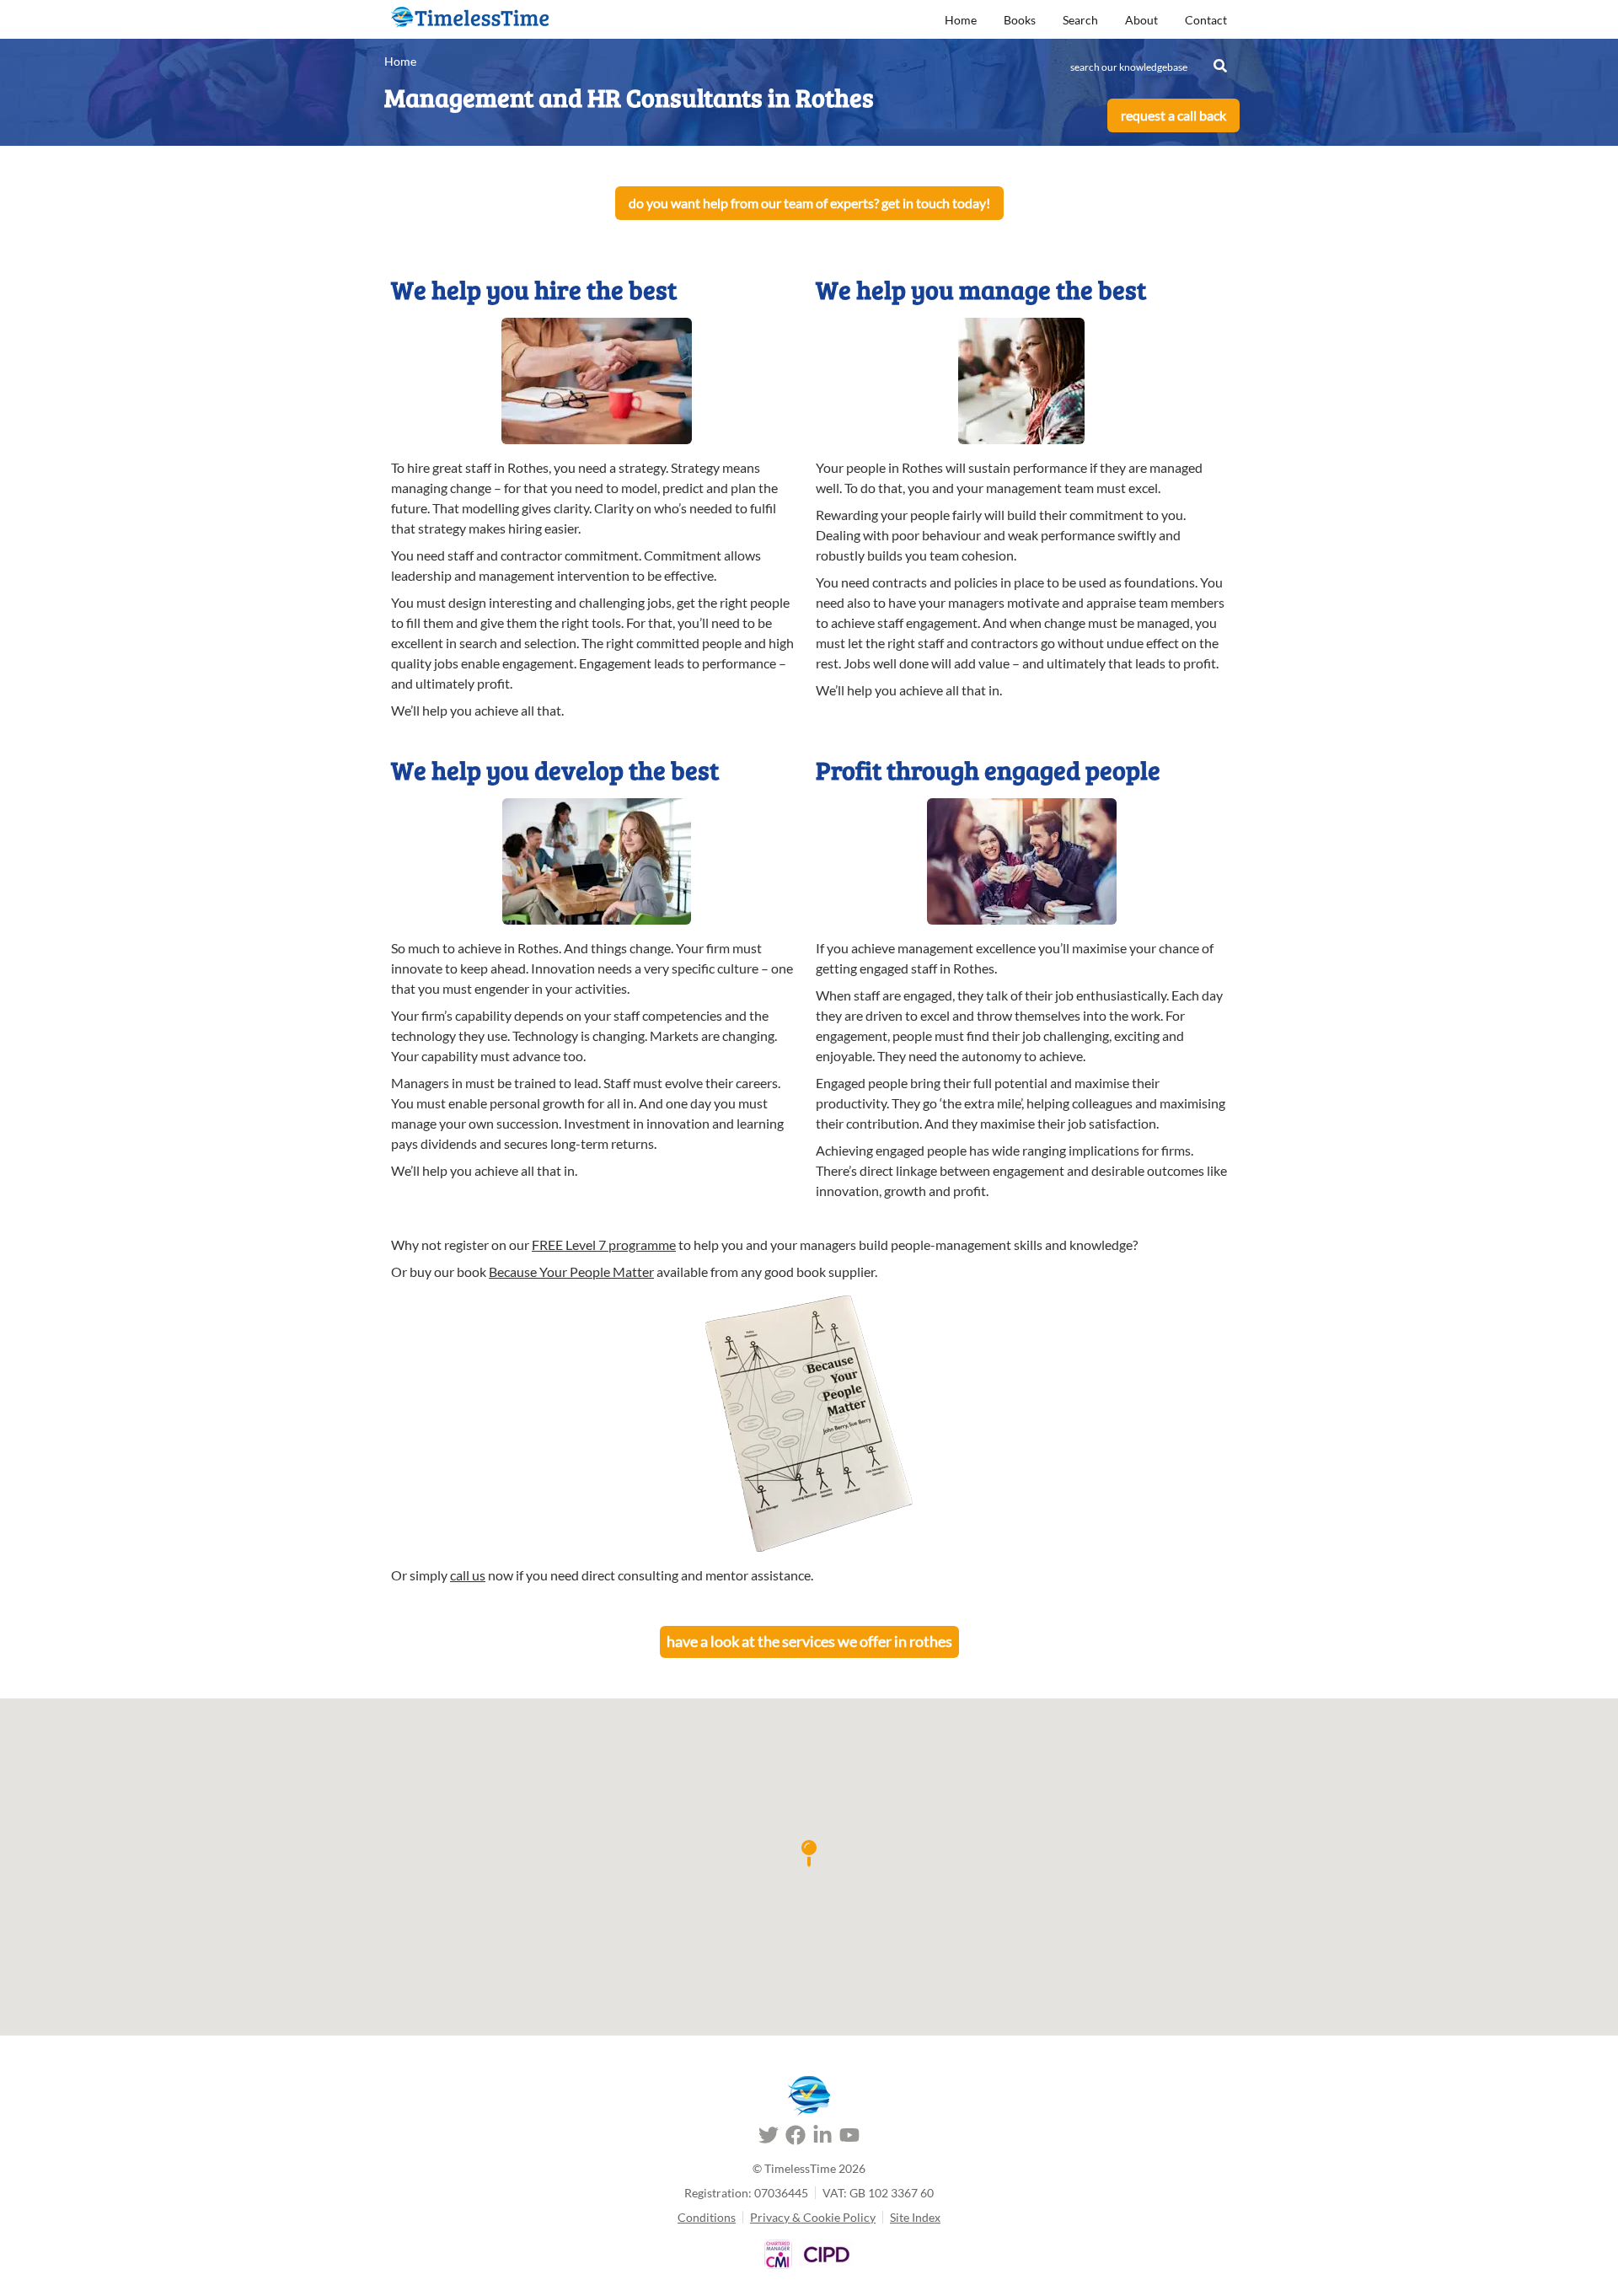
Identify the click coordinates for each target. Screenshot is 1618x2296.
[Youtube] (849, 2138)
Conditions (707, 2217)
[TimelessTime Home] (809, 2096)
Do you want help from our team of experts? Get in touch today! (809, 203)
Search (1080, 20)
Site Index (915, 2217)
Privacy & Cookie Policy (813, 2217)
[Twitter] (769, 2138)
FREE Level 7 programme (604, 1245)
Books (1020, 20)
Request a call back (1173, 115)
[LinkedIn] (822, 2138)
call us (468, 1575)
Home (961, 20)
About (1141, 20)
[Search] (1220, 66)
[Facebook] (796, 2138)
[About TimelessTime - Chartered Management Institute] (778, 2254)
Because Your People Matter (571, 1271)
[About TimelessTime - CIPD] (826, 2254)
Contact (1206, 20)
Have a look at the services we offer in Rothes (809, 1641)
